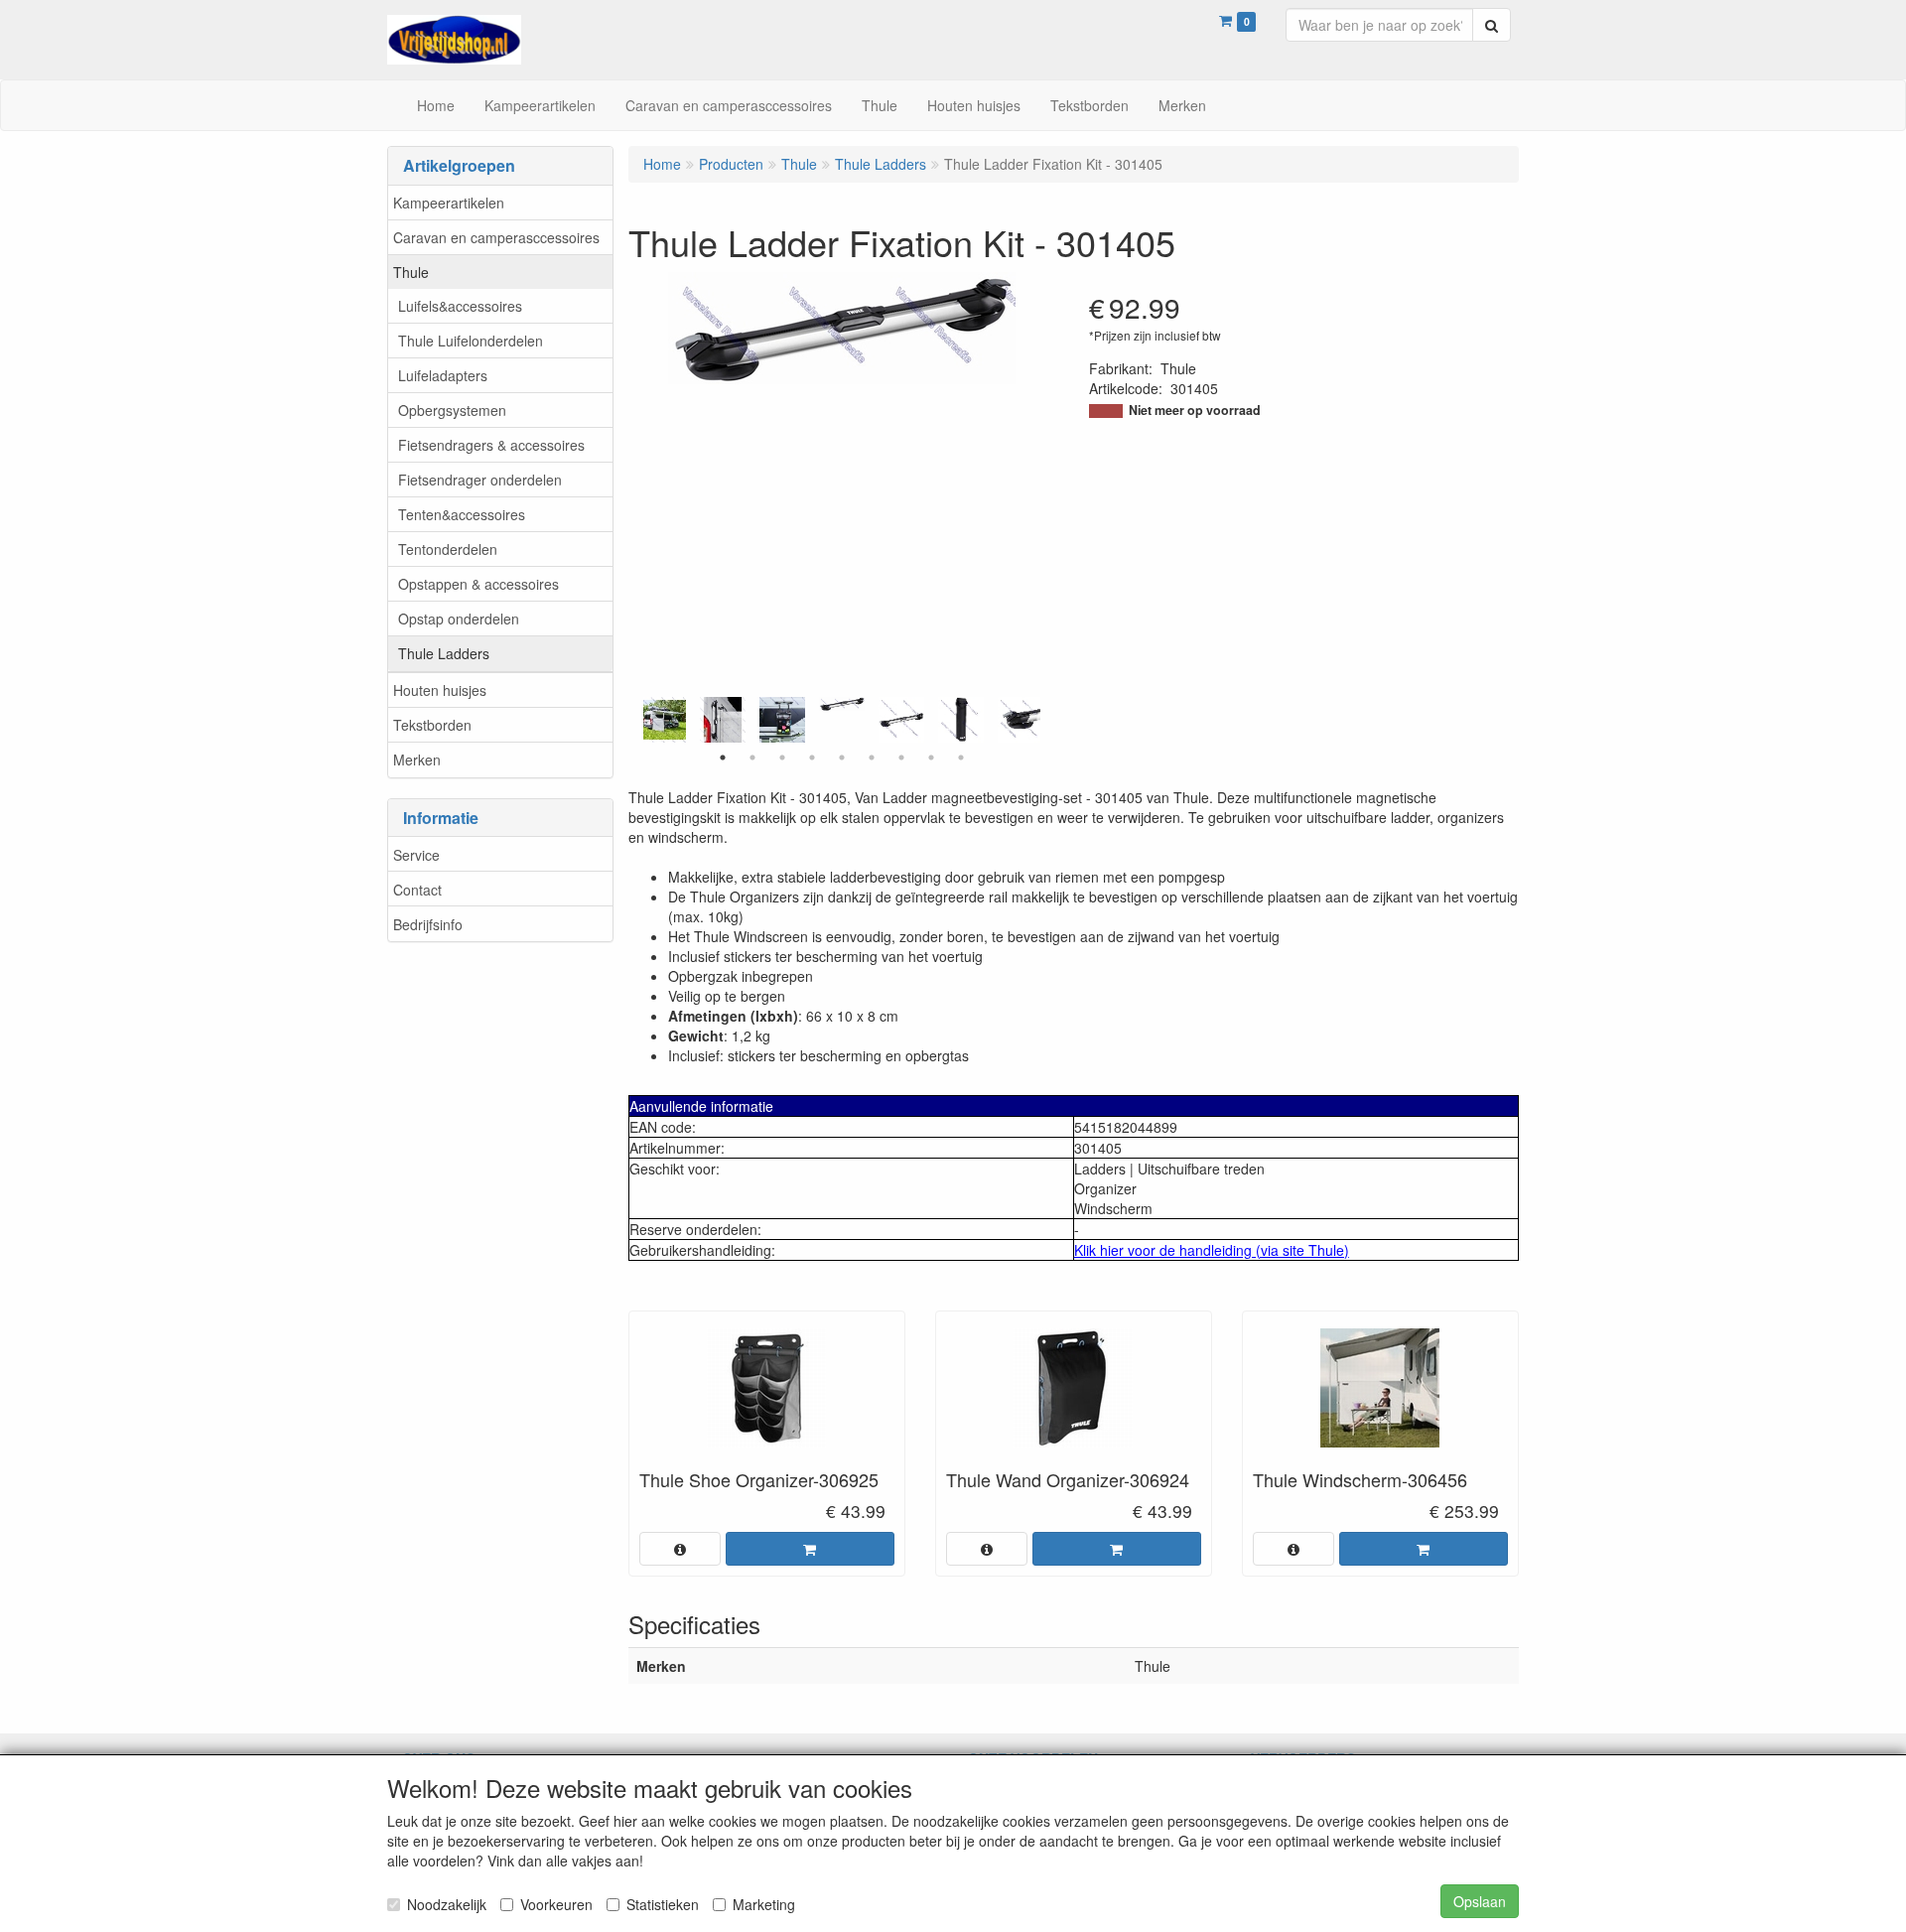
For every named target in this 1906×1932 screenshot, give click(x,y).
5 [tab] (842, 758)
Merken (417, 759)
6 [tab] (872, 758)
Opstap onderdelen (459, 619)
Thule (411, 272)
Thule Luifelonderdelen (471, 341)
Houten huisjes (440, 690)
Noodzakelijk (447, 1904)
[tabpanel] (842, 704)
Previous (638, 720)
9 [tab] (961, 758)
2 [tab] (752, 758)
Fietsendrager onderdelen (480, 480)
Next (1045, 720)
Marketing (764, 1904)
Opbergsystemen (452, 410)
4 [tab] (812, 758)
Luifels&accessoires (460, 306)
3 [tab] (782, 758)
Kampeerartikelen (449, 203)
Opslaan (1480, 1901)
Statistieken (663, 1904)
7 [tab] (901, 758)
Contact (417, 890)
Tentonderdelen (448, 549)
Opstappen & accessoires (478, 584)
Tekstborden (432, 725)
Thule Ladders (444, 653)
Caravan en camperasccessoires (496, 237)
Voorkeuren (556, 1904)
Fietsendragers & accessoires (491, 445)
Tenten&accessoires (462, 514)
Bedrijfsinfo (428, 924)
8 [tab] (931, 758)
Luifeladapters (443, 375)
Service (416, 855)
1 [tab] (723, 758)
